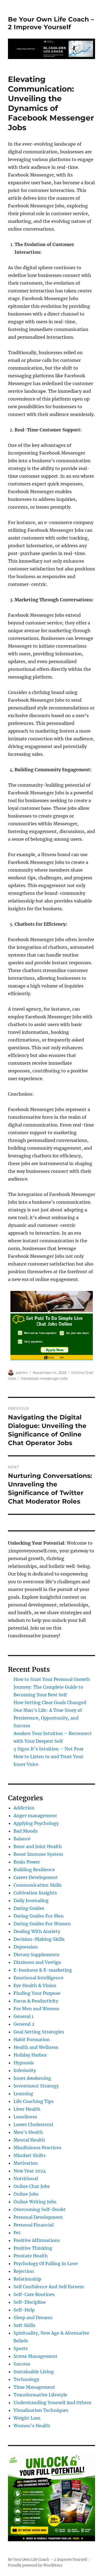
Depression (26, 1947)
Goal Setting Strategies (39, 2032)
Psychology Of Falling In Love (46, 2263)
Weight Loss (27, 2418)
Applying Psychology (36, 1823)
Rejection (24, 2271)
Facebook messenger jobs (44, 1378)
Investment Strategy (36, 2086)
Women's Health (32, 2426)
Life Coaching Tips (34, 2101)
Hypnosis (24, 2063)
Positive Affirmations (37, 2240)
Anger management (35, 1816)
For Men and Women (36, 2009)
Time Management (34, 2387)
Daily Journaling (31, 1900)
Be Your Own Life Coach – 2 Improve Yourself (51, 23)
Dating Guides (29, 1908)
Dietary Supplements (36, 1955)
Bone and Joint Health (38, 1846)
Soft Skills (24, 2325)
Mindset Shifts (30, 2155)
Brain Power (27, 1862)
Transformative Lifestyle (40, 2395)
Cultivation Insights (35, 1893)
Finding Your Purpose (37, 1993)
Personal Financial (34, 2225)
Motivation (26, 2163)
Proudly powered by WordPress (35, 2565)
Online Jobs (26, 2194)
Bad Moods (26, 1831)
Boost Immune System (38, 1854)
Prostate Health (31, 2256)
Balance (22, 1839)
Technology (26, 2379)
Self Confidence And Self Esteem (49, 2287)
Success (22, 2364)
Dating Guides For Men (39, 1916)
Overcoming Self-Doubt (40, 2209)
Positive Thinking (33, 2248)
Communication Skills (37, 1885)
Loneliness (25, 2117)
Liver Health (27, 2109)
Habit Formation (32, 2040)
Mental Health (29, 2140)
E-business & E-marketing (43, 1970)
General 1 (23, 2016)
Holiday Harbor (30, 2055)
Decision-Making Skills (39, 1939)
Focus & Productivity (36, 2001)
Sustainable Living (34, 2372)
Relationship (27, 2279)
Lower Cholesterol (33, 2124)
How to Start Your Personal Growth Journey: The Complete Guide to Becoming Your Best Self (52, 1687)
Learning (23, 2094)
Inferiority (25, 2070)
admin (22, 1373)
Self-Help (24, 2310)
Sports (21, 2348)
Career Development (36, 1877)
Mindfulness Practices (37, 2148)
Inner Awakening (32, 2078)
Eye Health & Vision (35, 1985)
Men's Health (28, 2132)
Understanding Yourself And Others (52, 2403)
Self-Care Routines (34, 2294)
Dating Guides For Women (42, 1924)
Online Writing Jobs (35, 2202)
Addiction (24, 1808)
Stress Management (35, 2356)
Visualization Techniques (41, 2410)
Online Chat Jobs (32, 2186)
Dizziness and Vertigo (37, 1962)
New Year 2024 (30, 2171)
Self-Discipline (30, 2302)
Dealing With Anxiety (37, 1931)
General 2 (24, 2024)
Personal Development (38, 2217)
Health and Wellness (36, 2047)
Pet (17, 2233)
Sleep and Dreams (33, 2318)
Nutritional (26, 2179)
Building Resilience (34, 1870)
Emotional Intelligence (38, 1978)
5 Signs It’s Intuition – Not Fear (48, 1749)
